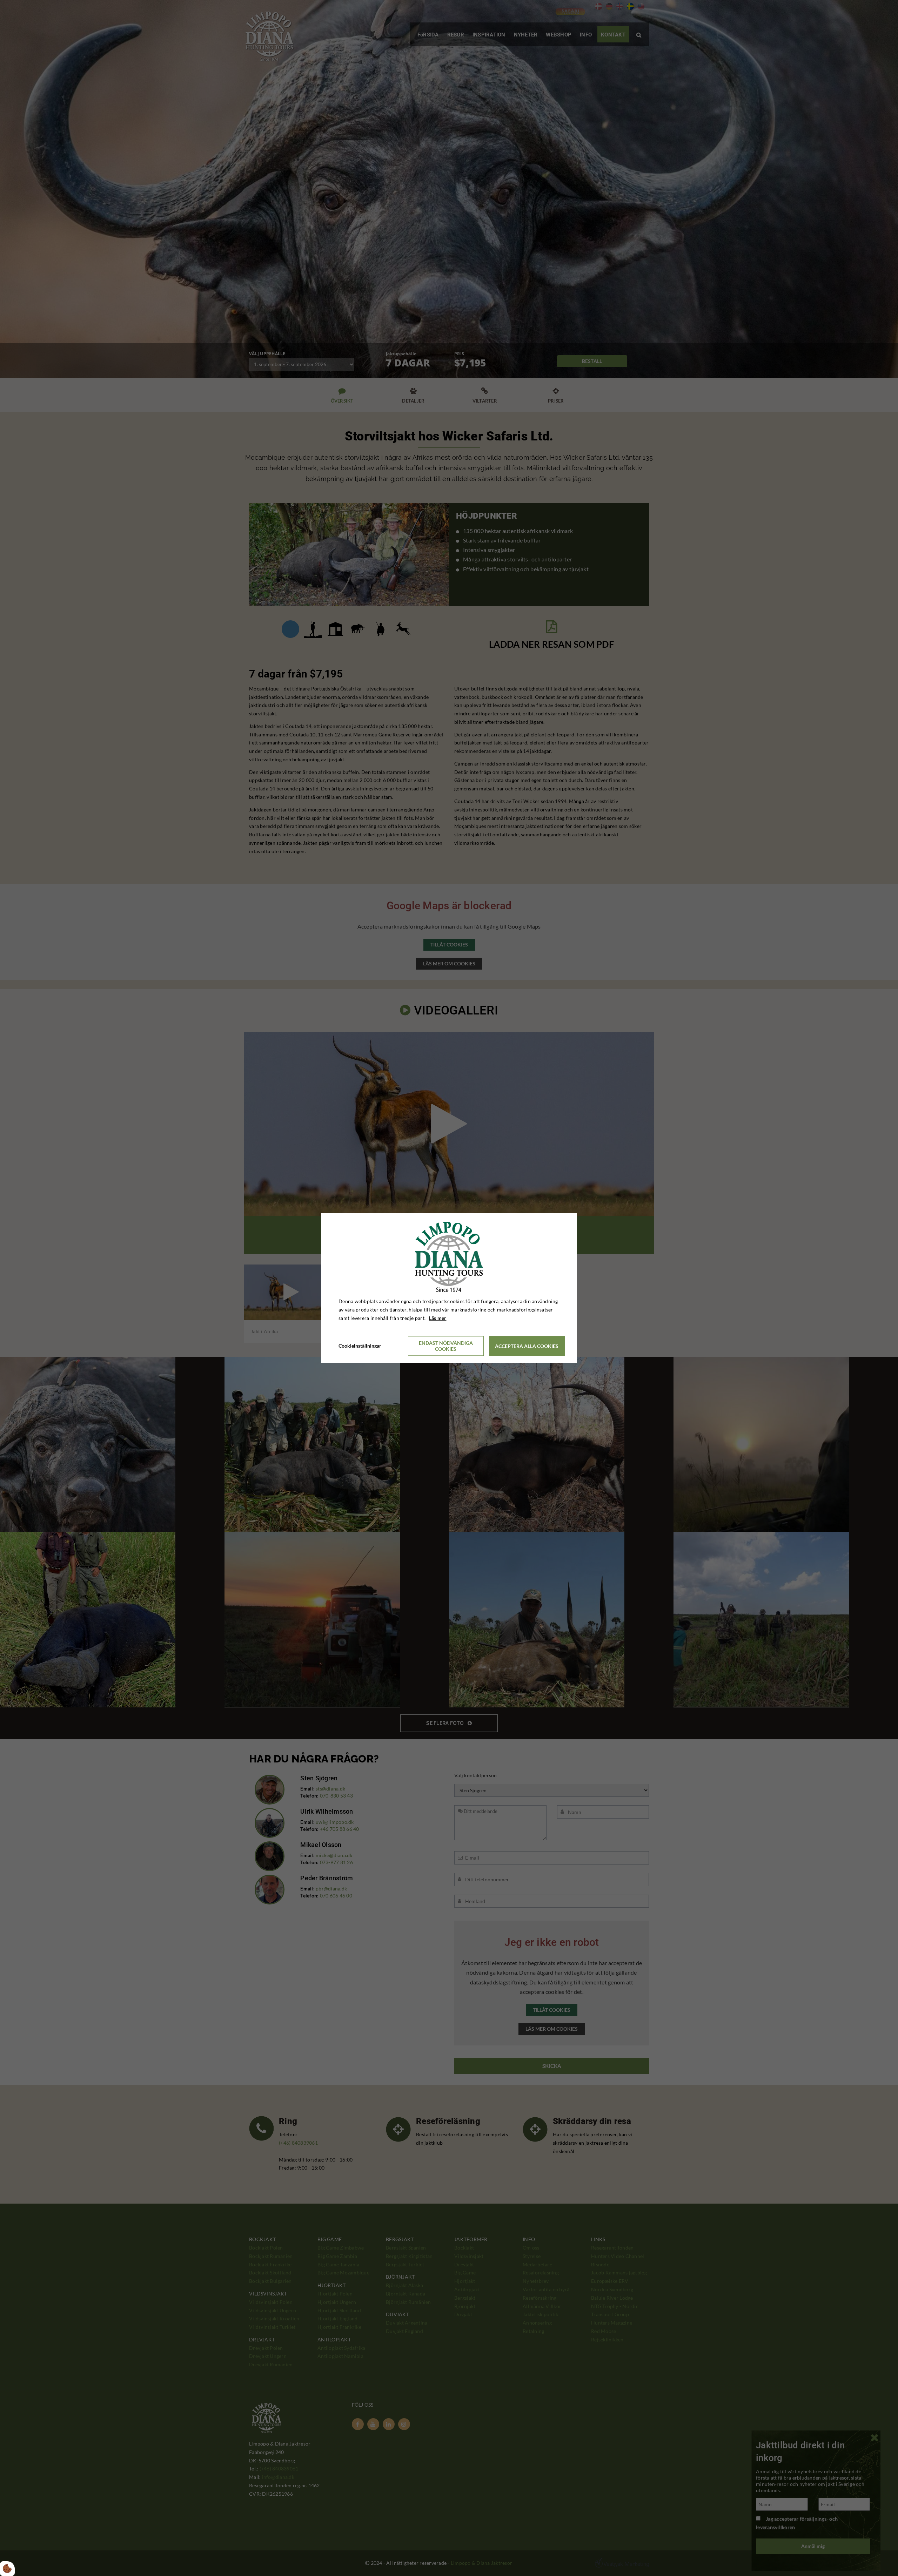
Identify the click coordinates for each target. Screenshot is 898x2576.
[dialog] (449, 1288)
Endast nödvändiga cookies (446, 1346)
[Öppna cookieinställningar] (7, 2569)
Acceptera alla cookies (527, 1346)
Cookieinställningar (360, 1346)
